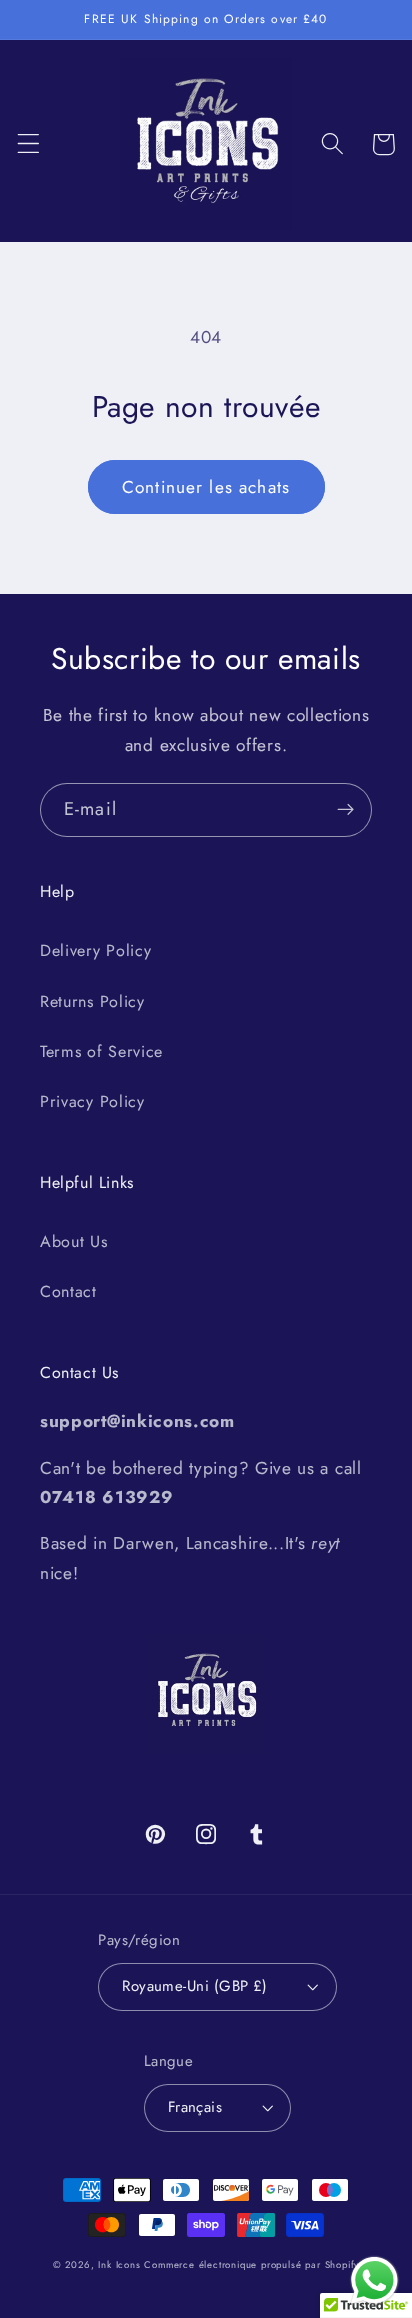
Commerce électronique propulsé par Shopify (251, 2265)
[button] (28, 144)
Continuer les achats (206, 487)
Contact (68, 1291)
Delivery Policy (95, 950)
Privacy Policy (92, 1101)
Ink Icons (119, 2265)
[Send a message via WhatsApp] (374, 2280)
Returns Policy (92, 1001)
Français (195, 2107)
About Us (74, 1241)
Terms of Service (101, 1051)
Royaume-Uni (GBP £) (195, 1986)
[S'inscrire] (345, 810)
